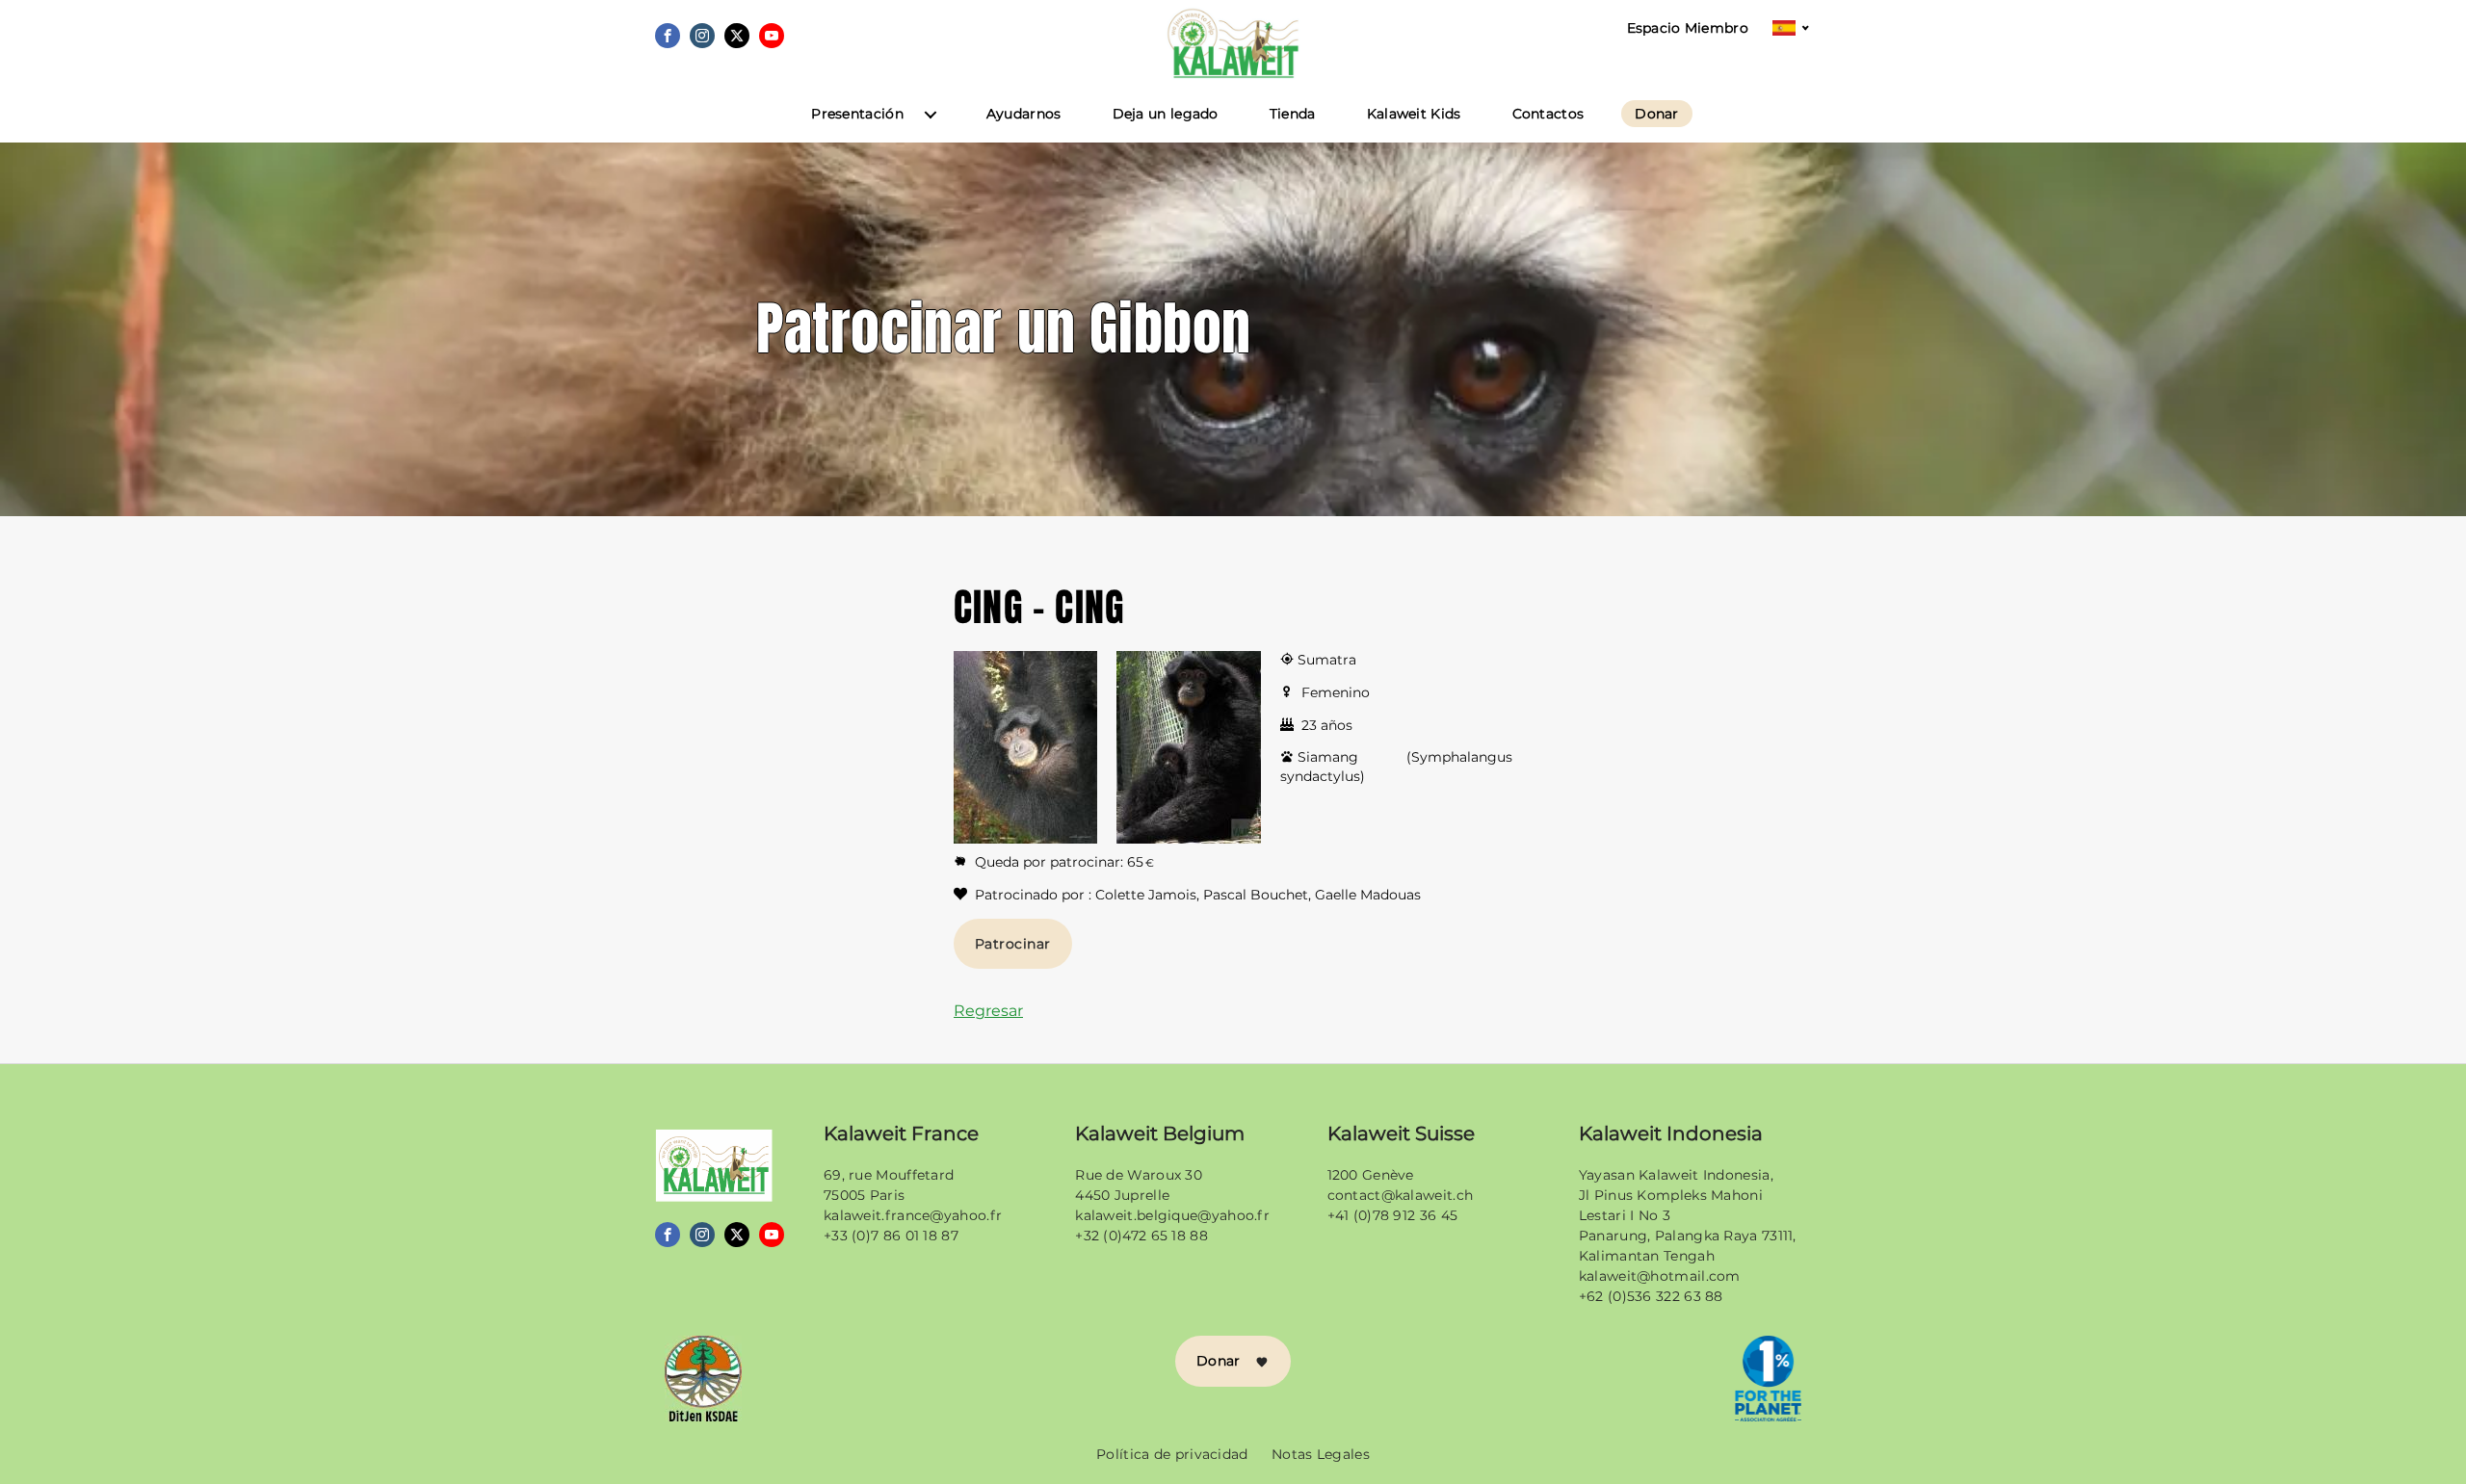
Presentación (857, 114)
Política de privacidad (1172, 1454)
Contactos (1548, 114)
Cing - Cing (1039, 607)
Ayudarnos (1024, 114)
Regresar (988, 1011)
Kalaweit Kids (1414, 114)
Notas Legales (1321, 1454)
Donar (1657, 114)
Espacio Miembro (1688, 28)
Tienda (1293, 114)
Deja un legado (1166, 114)
